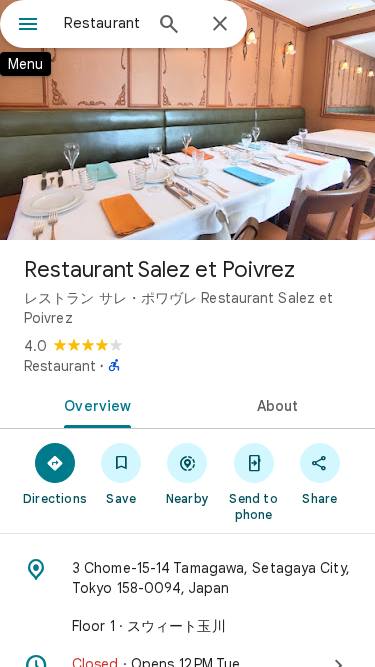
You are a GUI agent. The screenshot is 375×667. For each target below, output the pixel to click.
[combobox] (102, 23)
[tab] (94, 404)
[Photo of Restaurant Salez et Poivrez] (187, 120)
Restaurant (60, 366)
